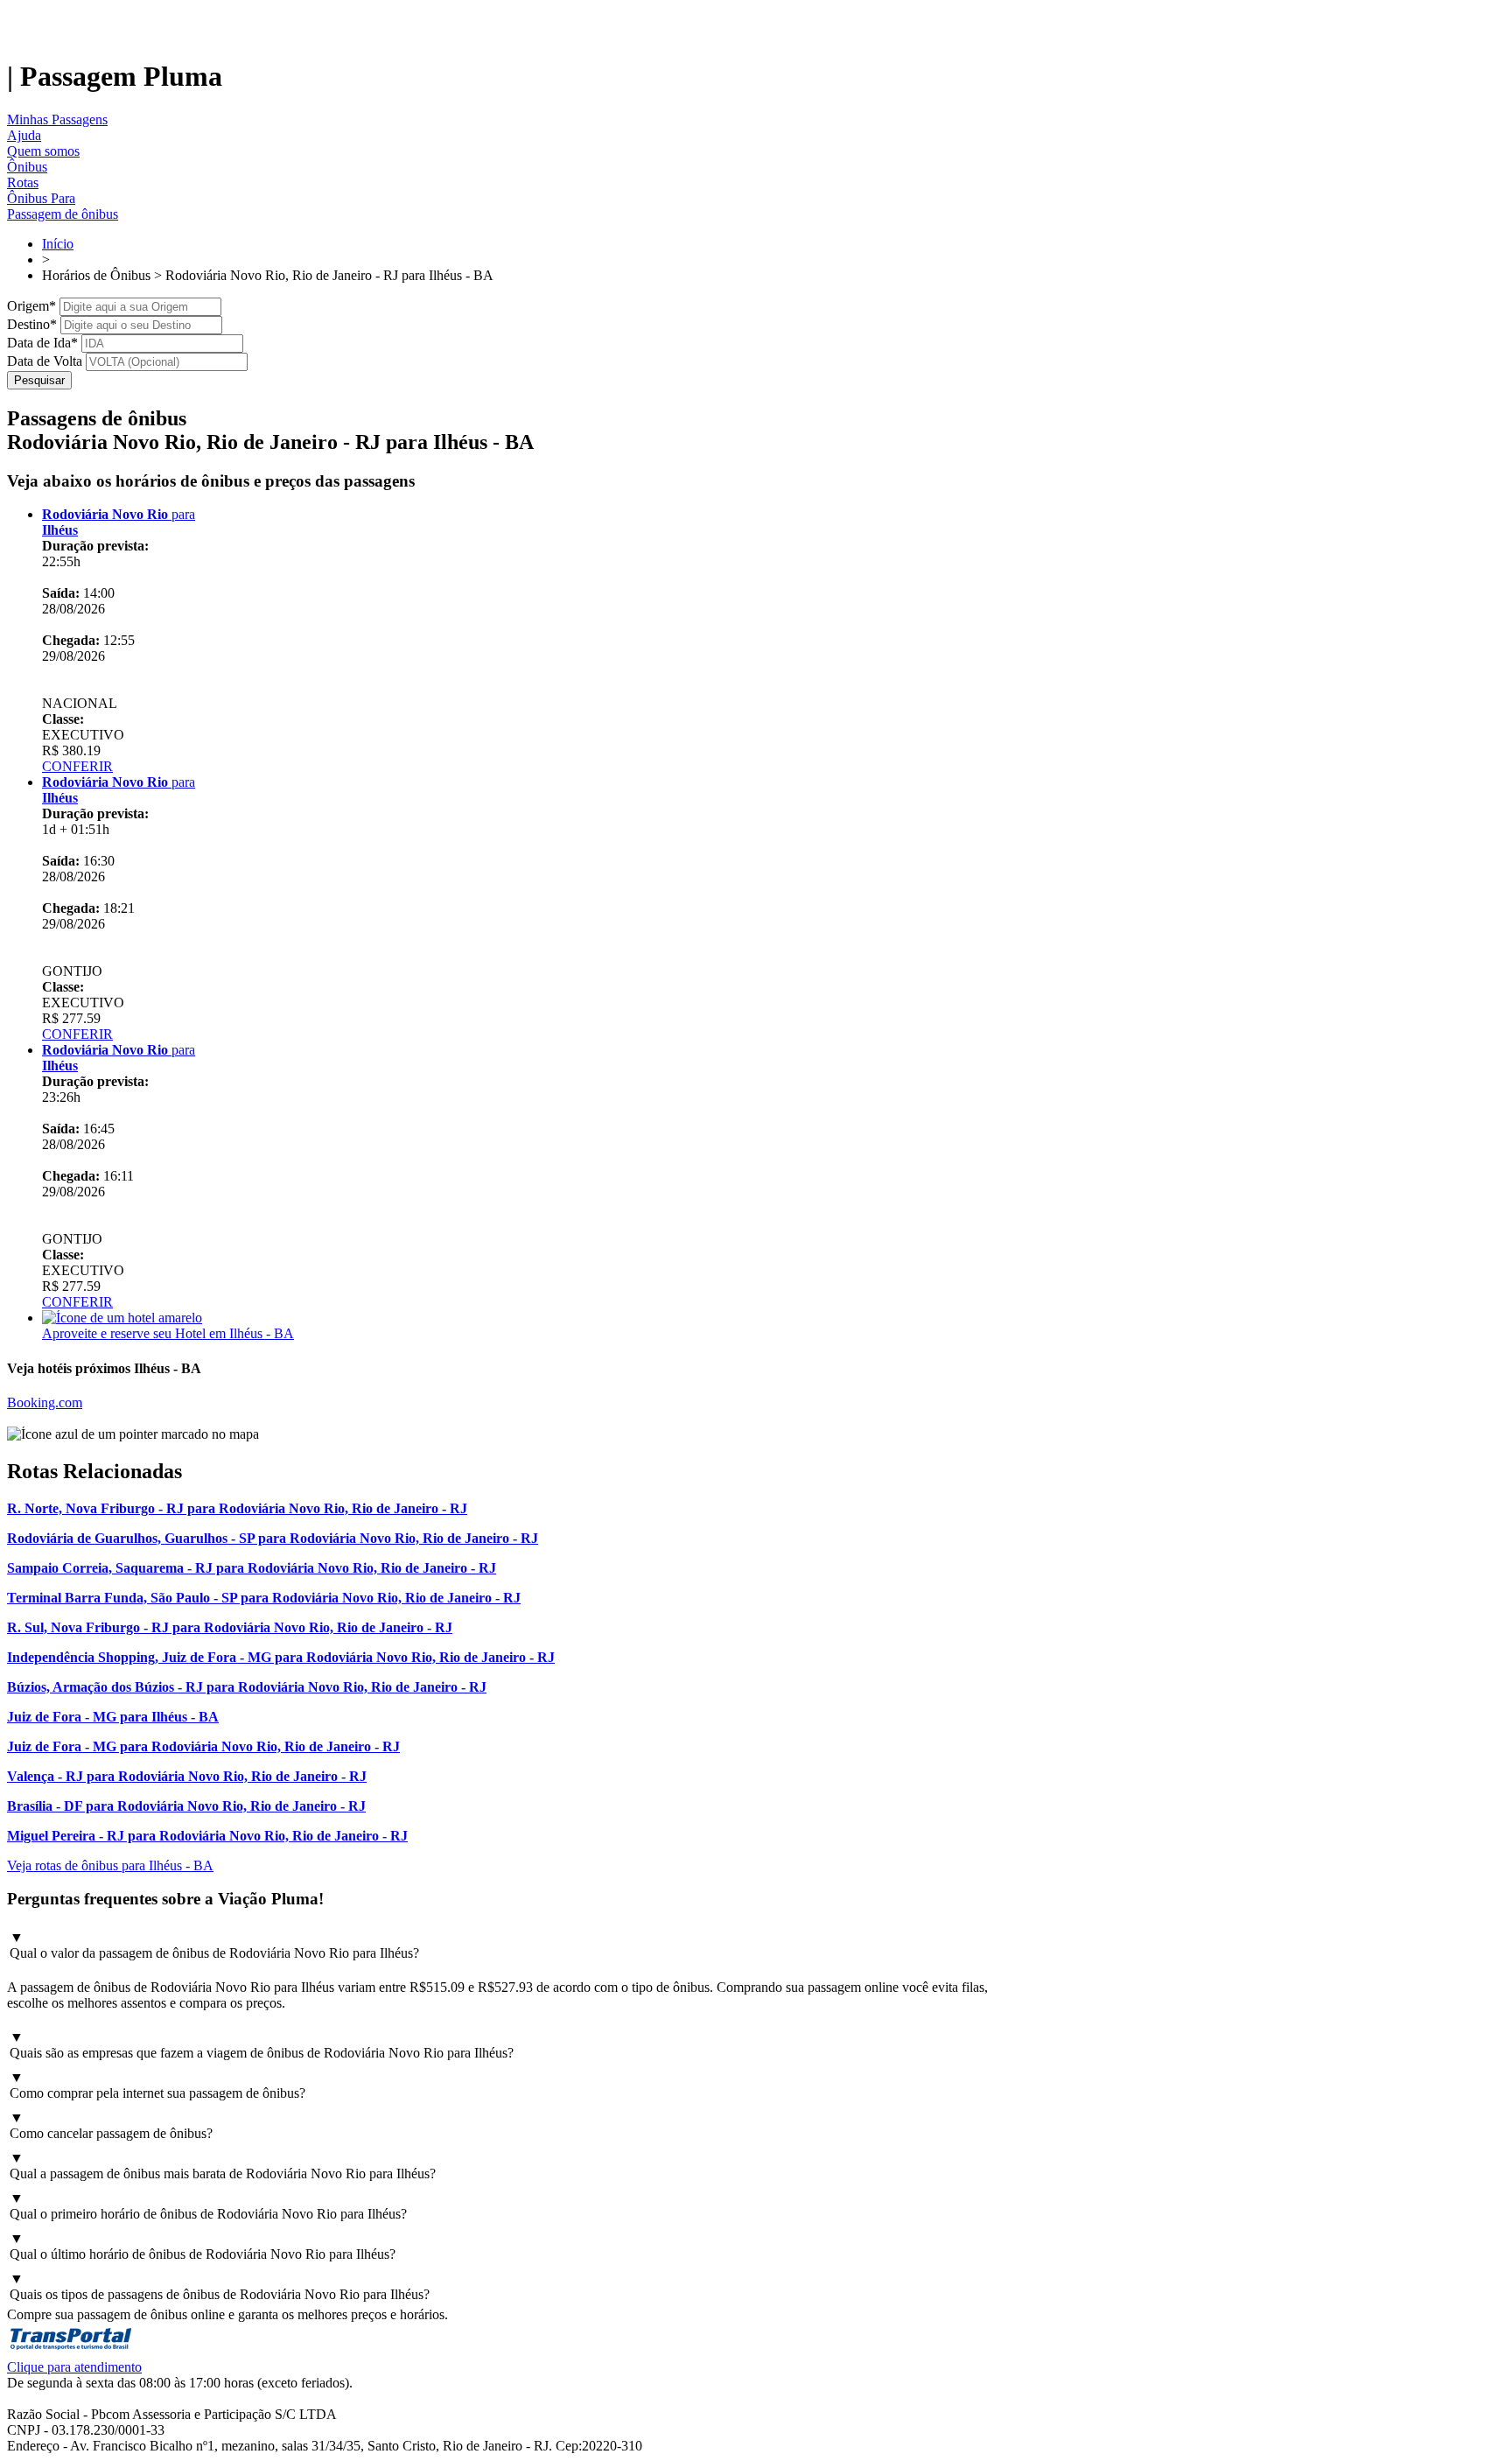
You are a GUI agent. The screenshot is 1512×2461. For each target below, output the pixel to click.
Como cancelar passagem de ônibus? (111, 2125)
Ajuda (24, 135)
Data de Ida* (42, 343)
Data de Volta (45, 361)
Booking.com (45, 1402)
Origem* (31, 306)
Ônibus (27, 167)
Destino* (32, 324)
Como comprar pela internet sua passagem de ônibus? (157, 2085)
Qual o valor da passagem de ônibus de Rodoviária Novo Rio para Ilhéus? (214, 1945)
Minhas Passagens (57, 119)
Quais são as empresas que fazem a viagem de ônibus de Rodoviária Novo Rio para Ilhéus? (262, 2045)
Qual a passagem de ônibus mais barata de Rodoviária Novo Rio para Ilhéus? (223, 2166)
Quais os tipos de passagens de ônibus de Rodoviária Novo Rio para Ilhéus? (220, 2286)
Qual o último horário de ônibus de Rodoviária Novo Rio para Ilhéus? (203, 2246)
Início (58, 244)
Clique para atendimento (74, 2367)
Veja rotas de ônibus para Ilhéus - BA (110, 1865)
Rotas (23, 182)
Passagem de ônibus (63, 214)
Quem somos (43, 151)
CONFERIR (77, 766)
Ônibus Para (41, 198)
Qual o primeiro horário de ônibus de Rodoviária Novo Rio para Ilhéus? (208, 2206)
